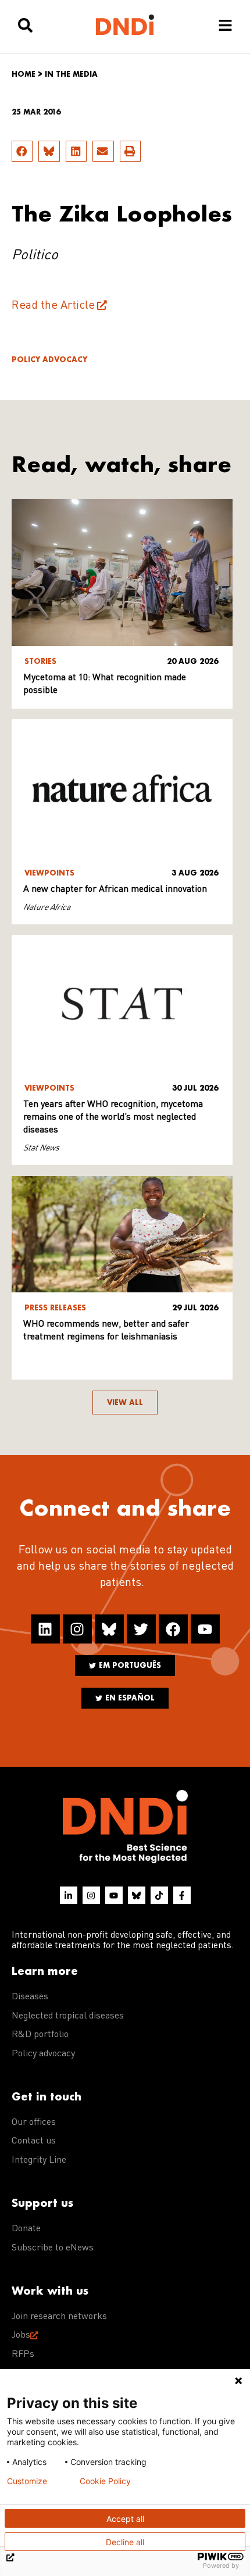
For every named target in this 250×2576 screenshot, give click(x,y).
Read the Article (53, 306)
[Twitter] (141, 1629)
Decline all (125, 2542)
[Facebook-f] (182, 1895)
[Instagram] (77, 1629)
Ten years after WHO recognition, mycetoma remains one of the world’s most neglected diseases (113, 1117)
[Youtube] (205, 1629)
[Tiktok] (159, 1895)
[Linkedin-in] (69, 1895)
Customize (27, 2481)
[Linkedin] (45, 1629)
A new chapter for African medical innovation (115, 889)
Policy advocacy (49, 360)
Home (24, 74)
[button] (22, 151)
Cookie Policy (105, 2481)
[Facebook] (173, 1629)
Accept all (125, 2519)
